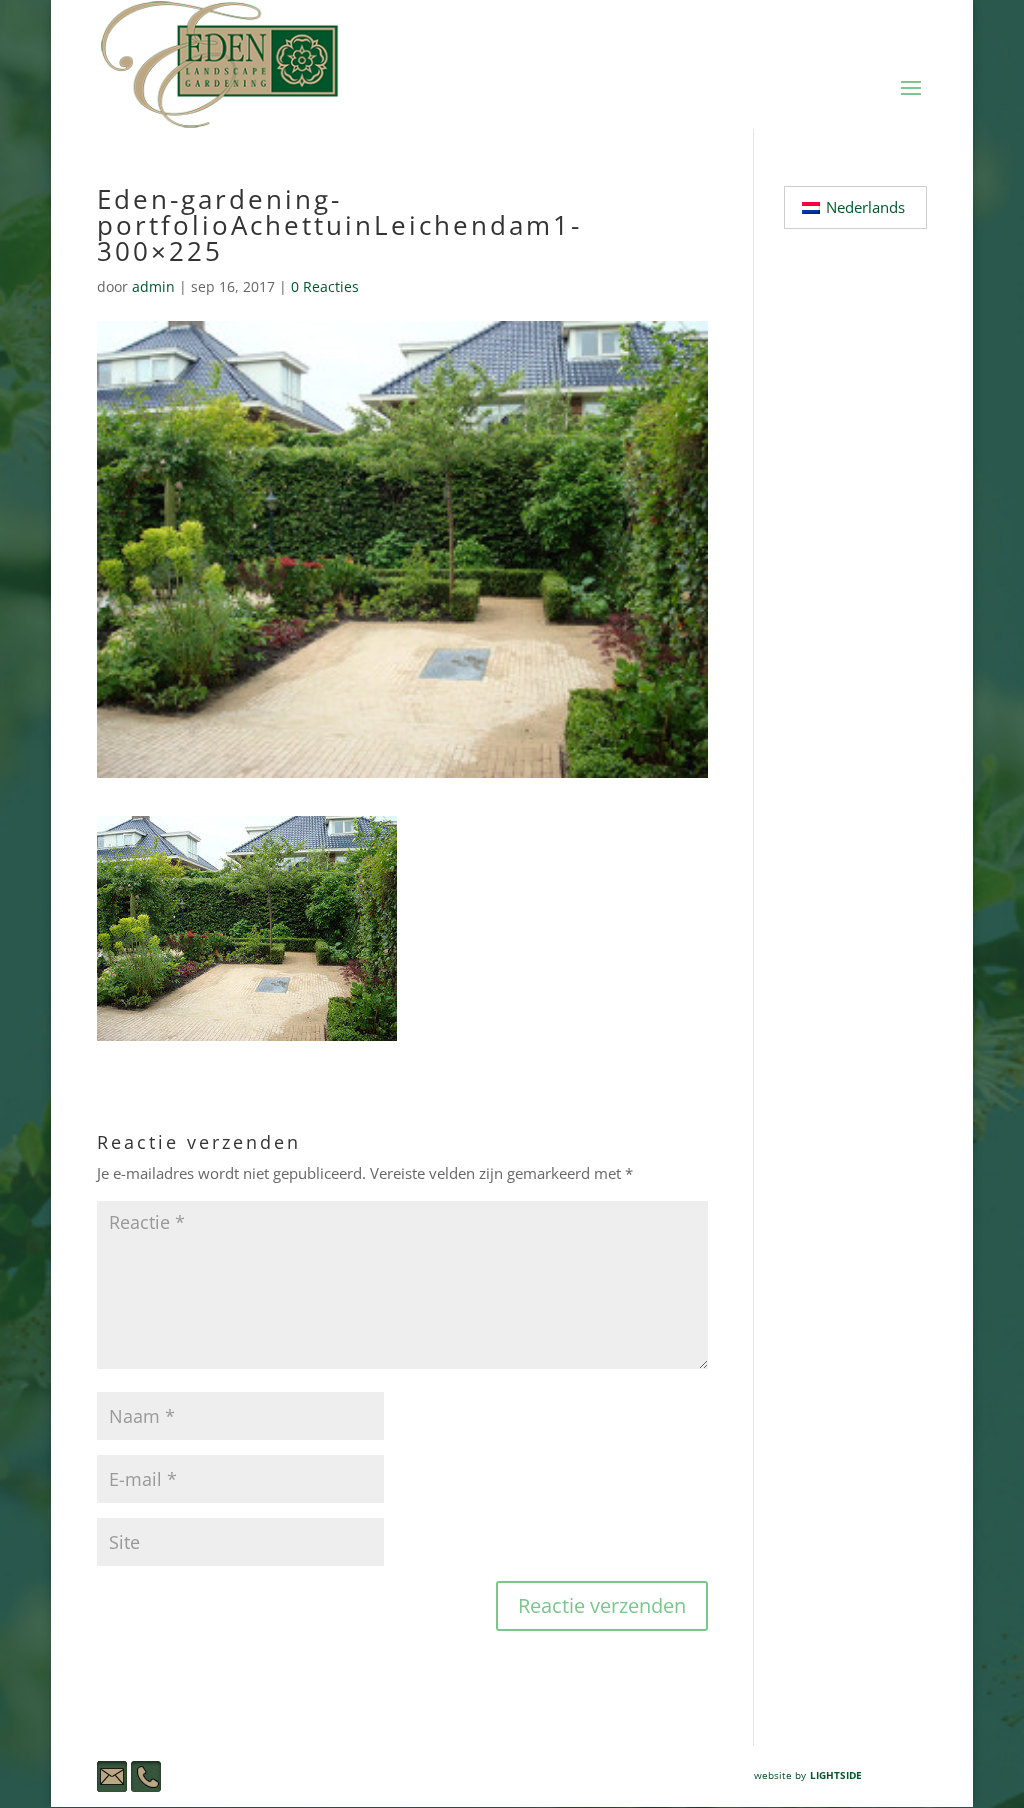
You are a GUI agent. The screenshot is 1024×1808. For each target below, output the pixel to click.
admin (153, 286)
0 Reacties (325, 286)
